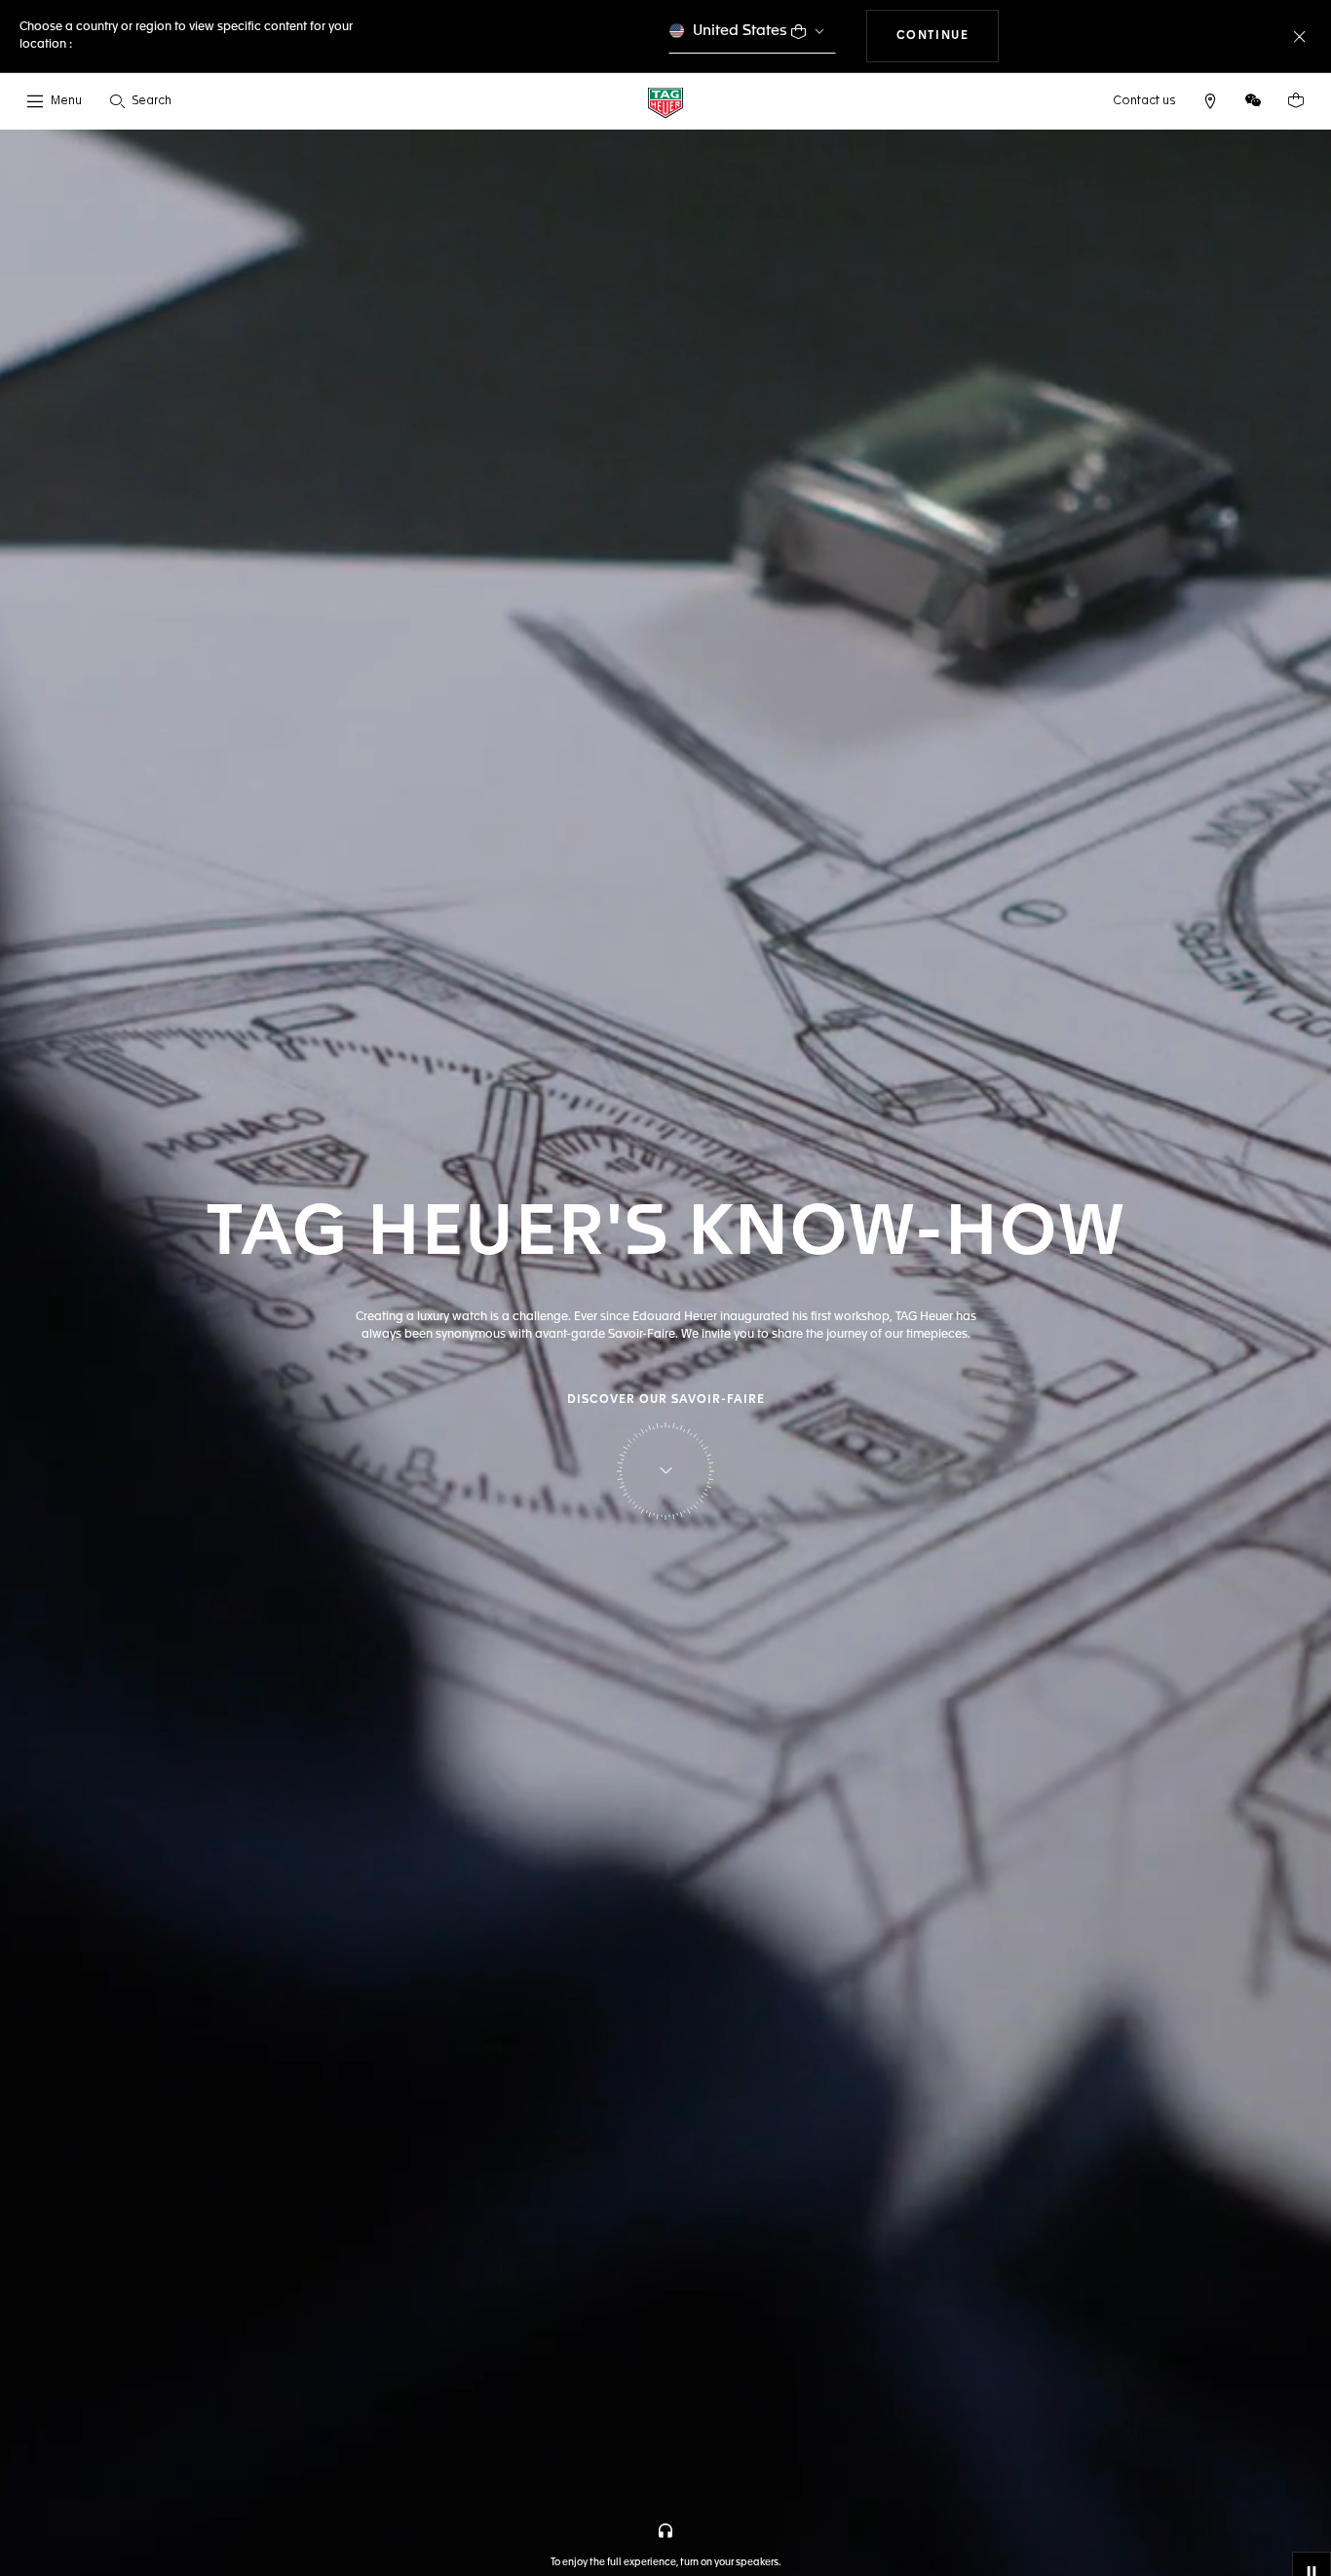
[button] (1253, 100)
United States (740, 31)
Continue (948, 36)
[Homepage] (665, 102)
